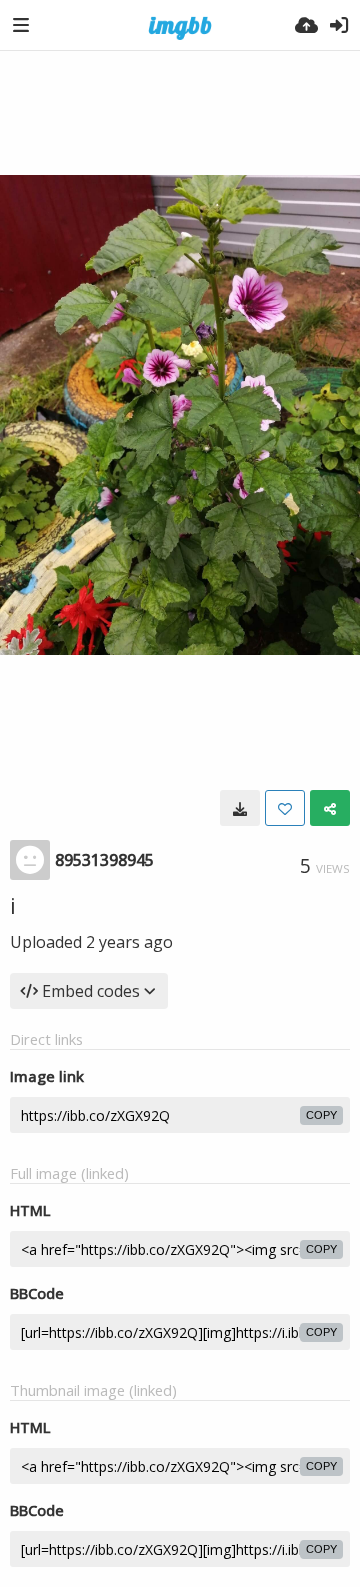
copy (321, 1115)
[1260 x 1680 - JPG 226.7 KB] (240, 808)
